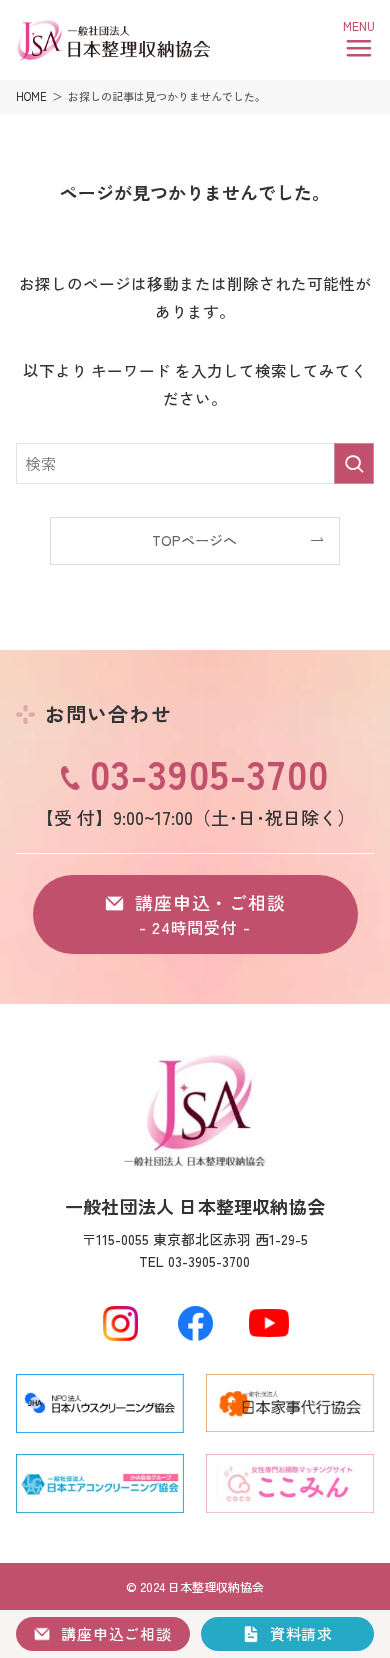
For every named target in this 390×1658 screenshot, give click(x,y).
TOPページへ (194, 540)
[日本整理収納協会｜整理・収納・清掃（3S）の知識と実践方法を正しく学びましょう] (113, 41)
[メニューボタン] (359, 41)
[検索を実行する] (354, 463)
